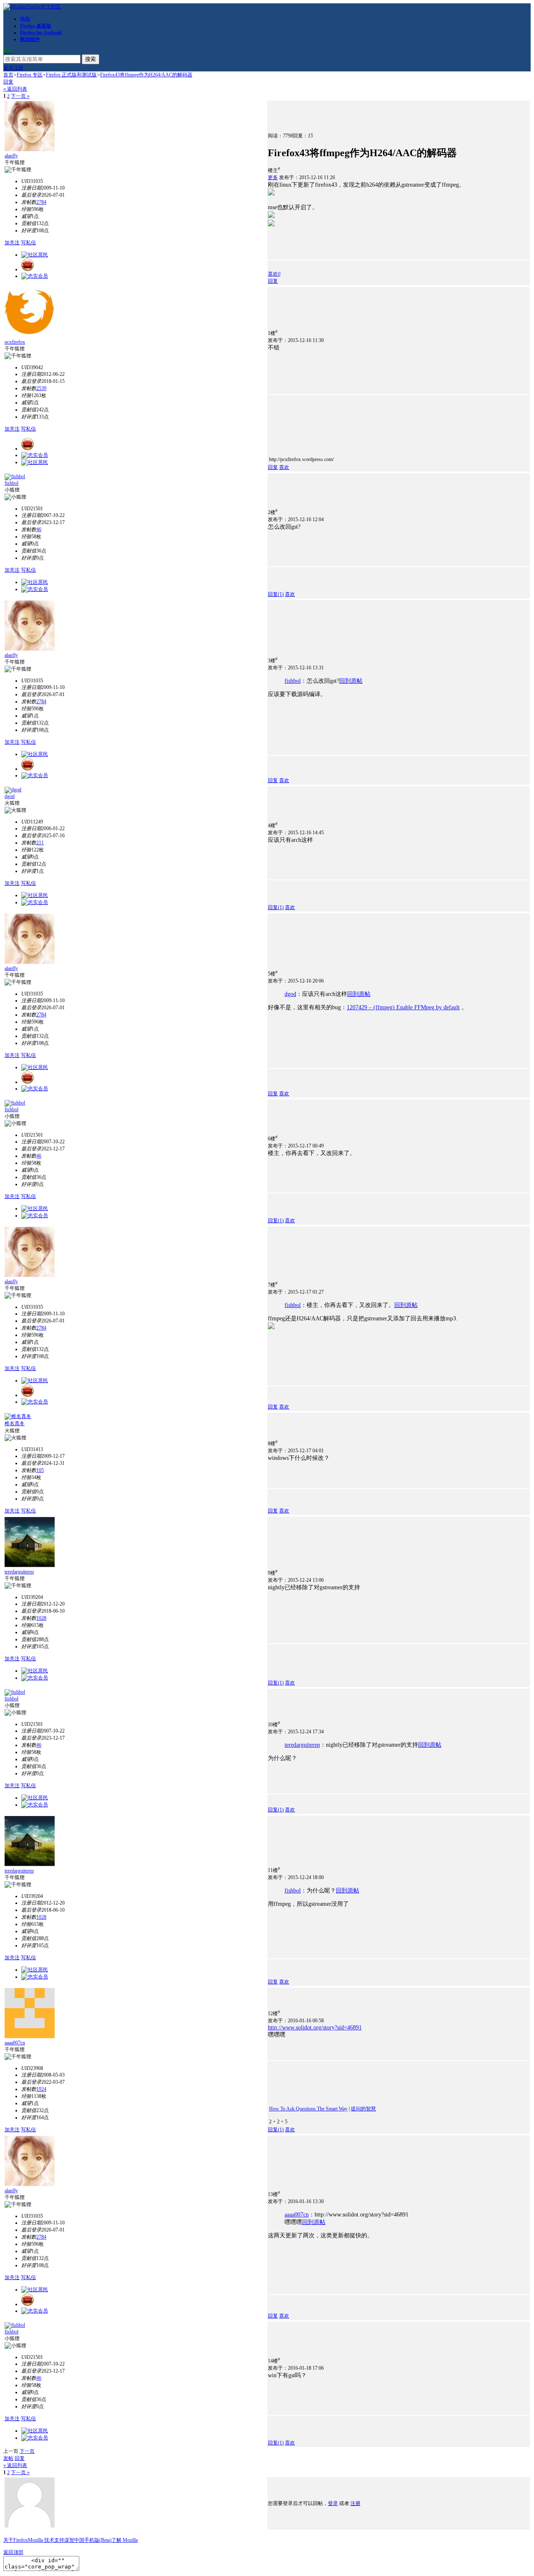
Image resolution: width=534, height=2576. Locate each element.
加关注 (12, 243)
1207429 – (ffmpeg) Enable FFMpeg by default (403, 1007)
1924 (41, 2089)
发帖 (8, 2458)
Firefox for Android (41, 33)
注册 (18, 68)
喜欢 (284, 467)
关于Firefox (16, 2540)
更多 (273, 177)
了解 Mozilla (125, 2540)
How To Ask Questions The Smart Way (308, 2109)
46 (39, 529)
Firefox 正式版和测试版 (71, 75)
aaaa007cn (15, 2043)
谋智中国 (74, 2540)
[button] (274, 274)
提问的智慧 (363, 2109)
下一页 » (20, 96)
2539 (41, 388)
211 (40, 843)
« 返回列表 (15, 89)
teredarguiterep (19, 1572)
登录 (8, 68)
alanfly (11, 156)
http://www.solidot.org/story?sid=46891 (315, 2028)
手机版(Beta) (98, 2540)
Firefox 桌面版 (36, 26)
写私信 (28, 243)
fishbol (11, 483)
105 (40, 1470)
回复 (8, 82)
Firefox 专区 (30, 75)
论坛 (25, 19)
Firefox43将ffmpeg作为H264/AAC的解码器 (146, 75)
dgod (10, 796)
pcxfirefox (15, 342)
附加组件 (30, 39)
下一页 (27, 2451)
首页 (8, 75)
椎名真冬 (15, 1424)
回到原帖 (351, 681)
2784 (41, 202)
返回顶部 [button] (13, 2552)
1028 (41, 1618)
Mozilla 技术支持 (46, 2540)
